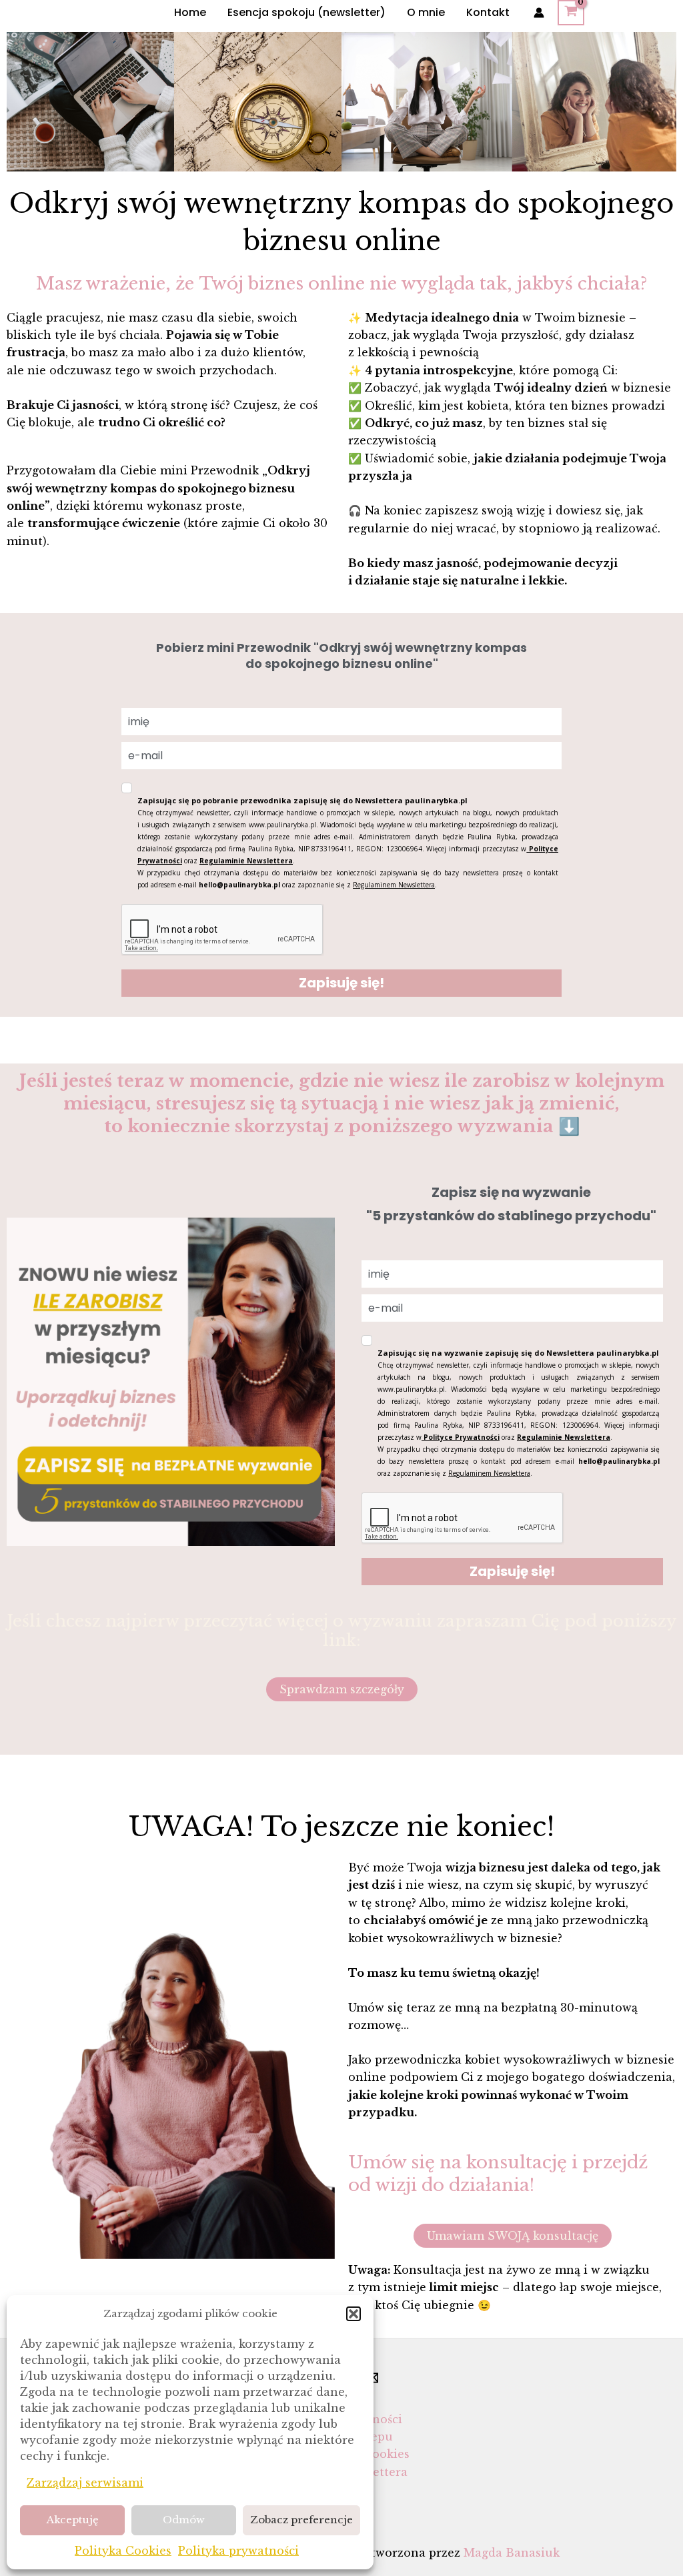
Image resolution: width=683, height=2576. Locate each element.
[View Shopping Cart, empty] (571, 13)
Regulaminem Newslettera (394, 885)
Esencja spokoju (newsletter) (306, 12)
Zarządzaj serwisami (85, 2483)
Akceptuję (73, 2520)
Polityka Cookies (123, 2551)
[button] (354, 2314)
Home (190, 12)
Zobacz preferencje (301, 2520)
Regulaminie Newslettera (246, 861)
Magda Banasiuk (512, 2553)
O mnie (426, 12)
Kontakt (488, 12)
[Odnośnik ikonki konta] (539, 13)
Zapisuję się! (341, 983)
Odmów (184, 2520)
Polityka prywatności (238, 2551)
